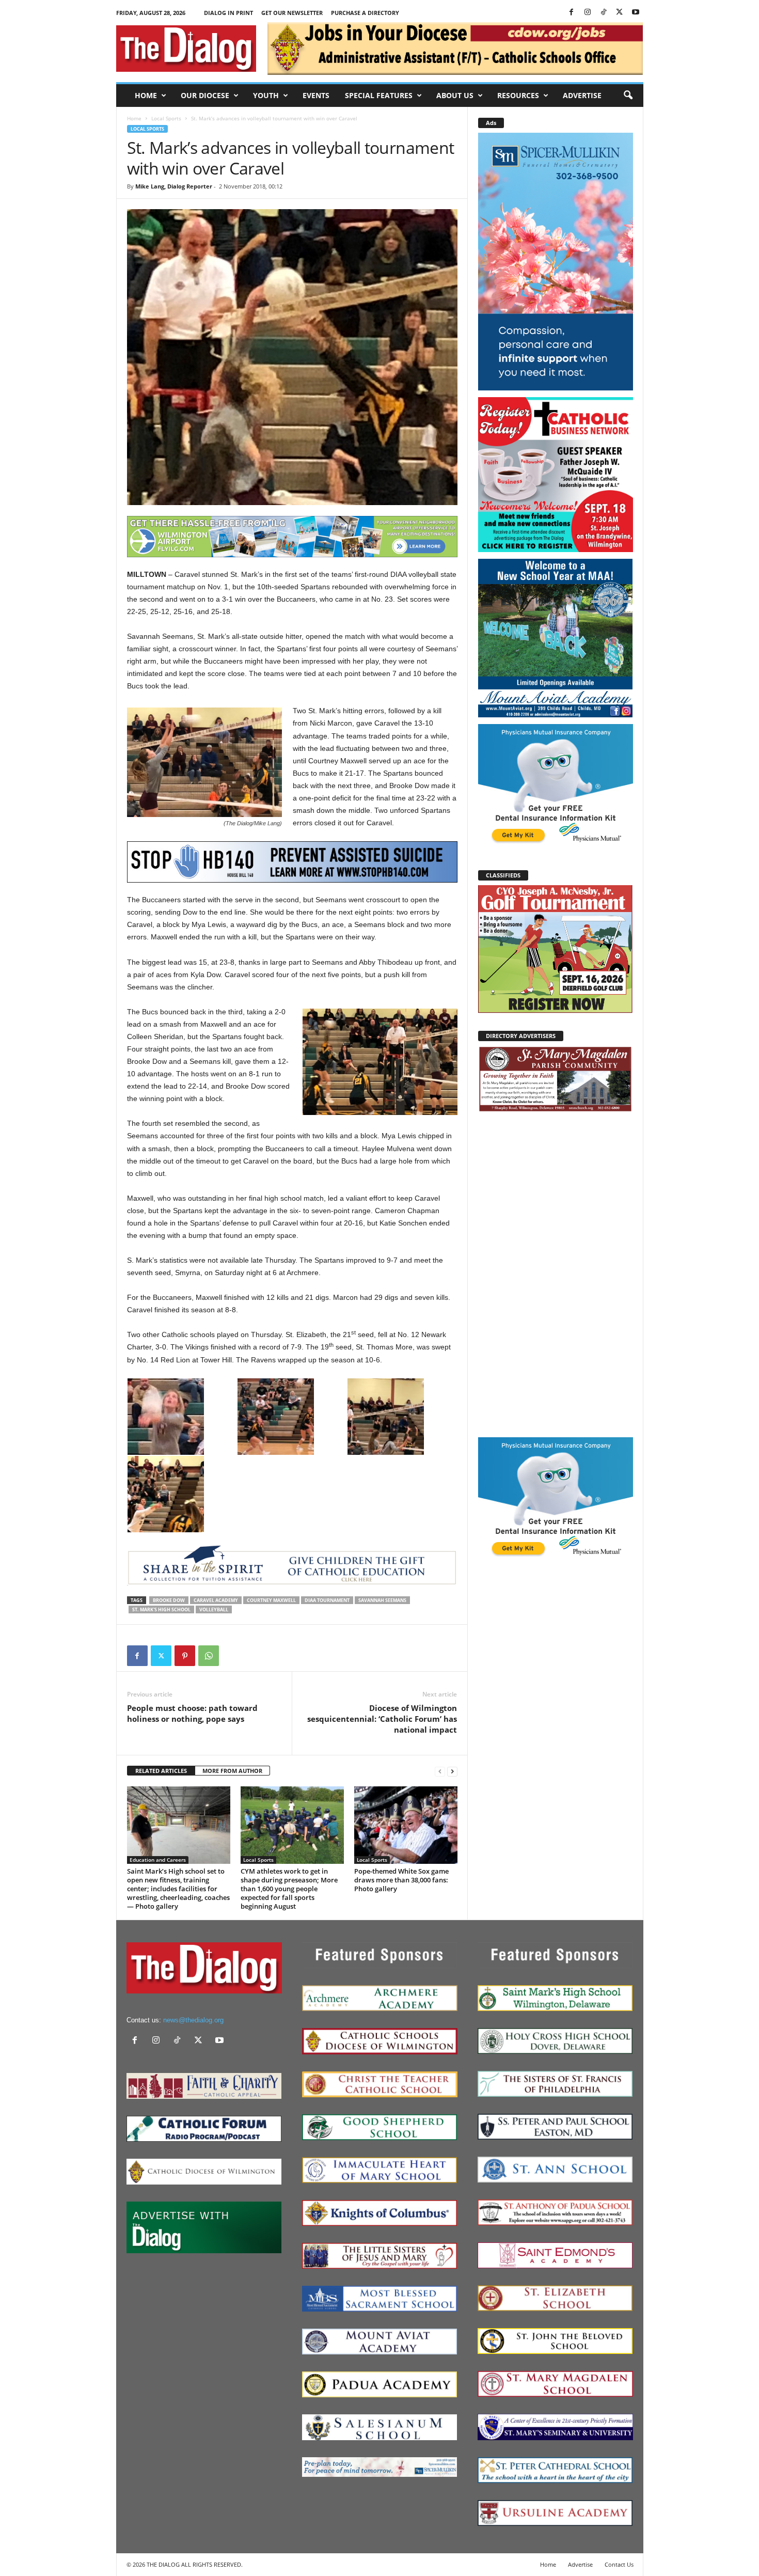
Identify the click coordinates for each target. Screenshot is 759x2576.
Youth (266, 95)
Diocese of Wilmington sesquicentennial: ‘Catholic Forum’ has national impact (382, 1719)
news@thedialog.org (193, 2020)
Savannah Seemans (382, 1600)
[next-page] (452, 1771)
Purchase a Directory (365, 13)
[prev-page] (440, 1771)
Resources (518, 95)
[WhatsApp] (209, 1656)
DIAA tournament (327, 1600)
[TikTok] (604, 13)
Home (146, 95)
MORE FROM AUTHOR (232, 1771)
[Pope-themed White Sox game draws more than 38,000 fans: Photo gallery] (406, 1825)
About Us (455, 95)
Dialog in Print (228, 13)
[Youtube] (636, 13)
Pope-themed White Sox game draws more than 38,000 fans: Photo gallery (401, 1880)
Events (316, 95)
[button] (628, 96)
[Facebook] (572, 13)
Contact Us (619, 2564)
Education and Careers (158, 1860)
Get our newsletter (292, 13)
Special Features (379, 95)
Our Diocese (205, 95)
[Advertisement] (556, 1274)
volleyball (214, 1609)
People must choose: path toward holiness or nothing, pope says (192, 1713)
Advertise (582, 95)
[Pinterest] (185, 1656)
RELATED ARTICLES (161, 1771)
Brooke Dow (169, 1600)
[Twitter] (620, 13)
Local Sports (166, 118)
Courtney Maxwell (271, 1600)
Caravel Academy (216, 1600)
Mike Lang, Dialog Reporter (174, 186)
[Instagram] (588, 13)
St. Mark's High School (161, 1609)
